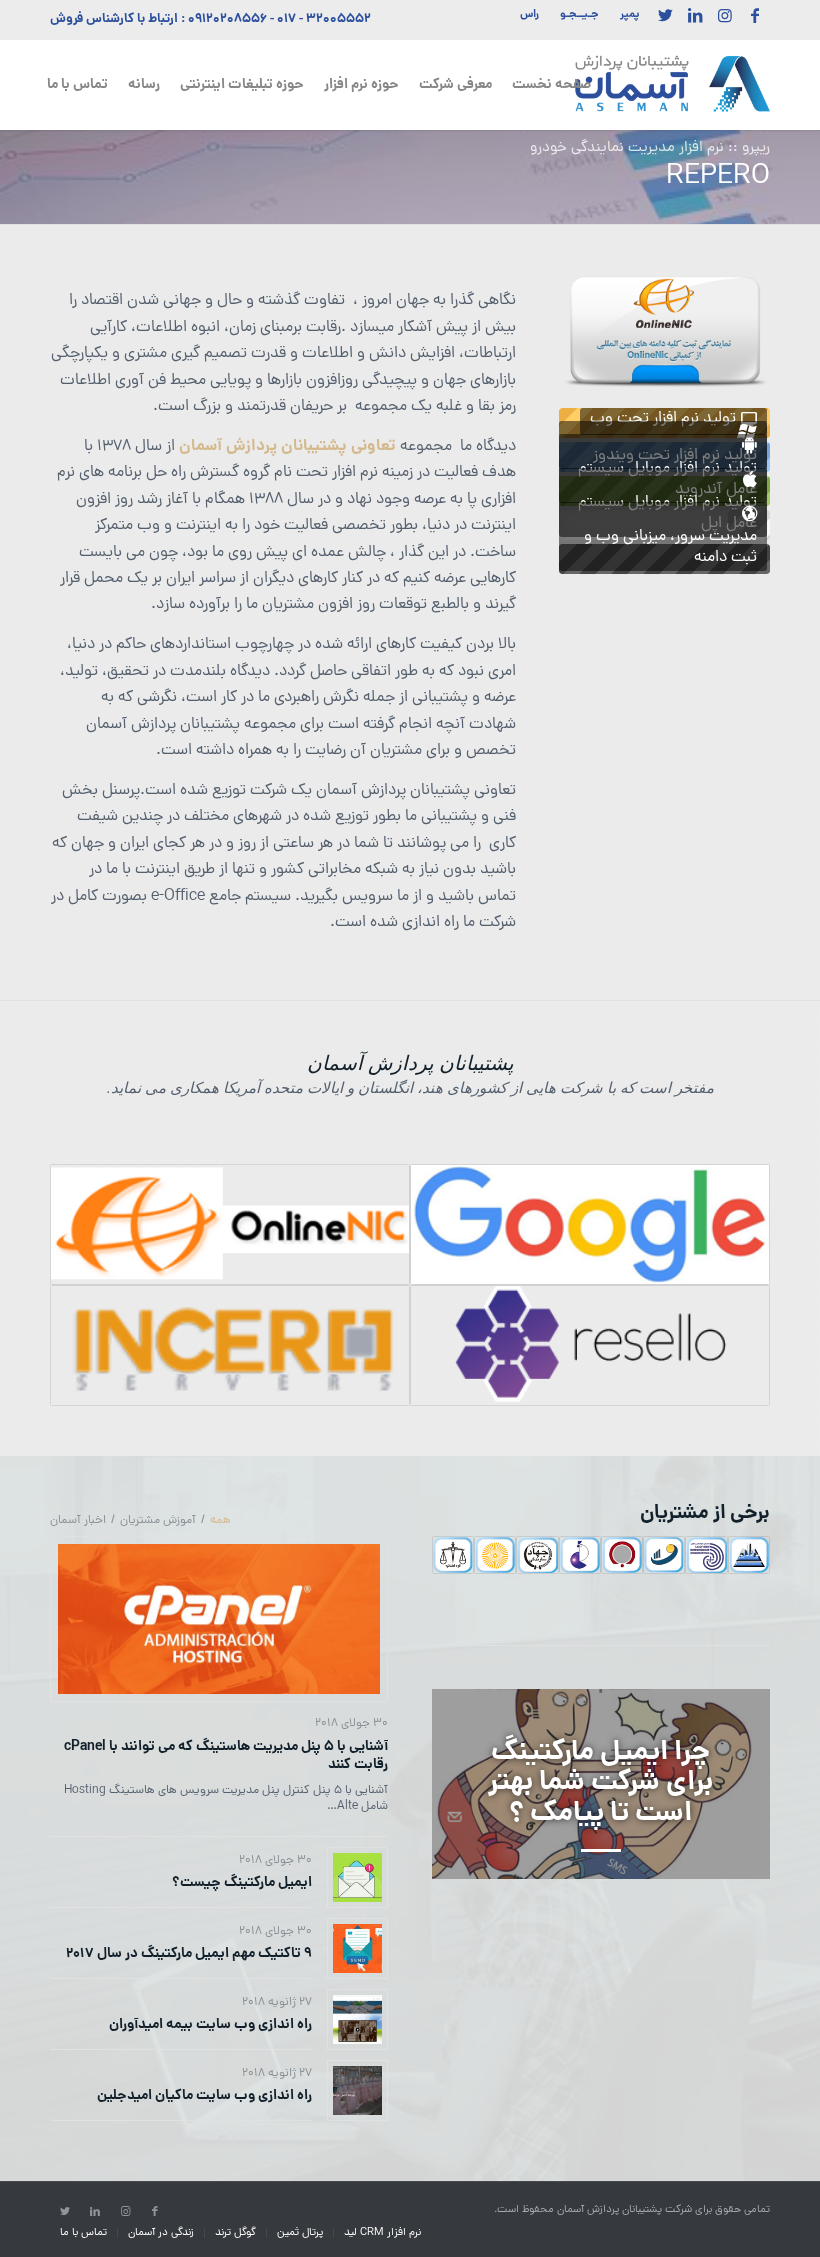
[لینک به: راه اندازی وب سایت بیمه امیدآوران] (357, 2019)
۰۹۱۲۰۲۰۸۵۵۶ (227, 19)
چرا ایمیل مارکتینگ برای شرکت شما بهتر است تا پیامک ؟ (600, 1784)
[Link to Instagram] (725, 15)
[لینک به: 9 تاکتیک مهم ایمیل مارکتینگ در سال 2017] (357, 1948)
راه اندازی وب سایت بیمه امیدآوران (210, 2025)
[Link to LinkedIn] (695, 15)
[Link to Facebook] (755, 15)
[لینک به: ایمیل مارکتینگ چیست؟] (357, 1877)
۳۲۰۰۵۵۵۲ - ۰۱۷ (324, 19)
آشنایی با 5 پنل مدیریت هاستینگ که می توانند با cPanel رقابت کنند (226, 1756)
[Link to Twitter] (665, 15)
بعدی (725, 331)
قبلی (604, 331)
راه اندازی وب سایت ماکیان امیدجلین (204, 2096)
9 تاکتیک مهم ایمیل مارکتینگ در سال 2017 (189, 1954)
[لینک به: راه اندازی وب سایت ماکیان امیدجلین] (357, 2090)
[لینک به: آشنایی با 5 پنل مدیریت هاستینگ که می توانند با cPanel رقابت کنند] (219, 1619)
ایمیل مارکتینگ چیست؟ (242, 1883)
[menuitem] (624, 15)
